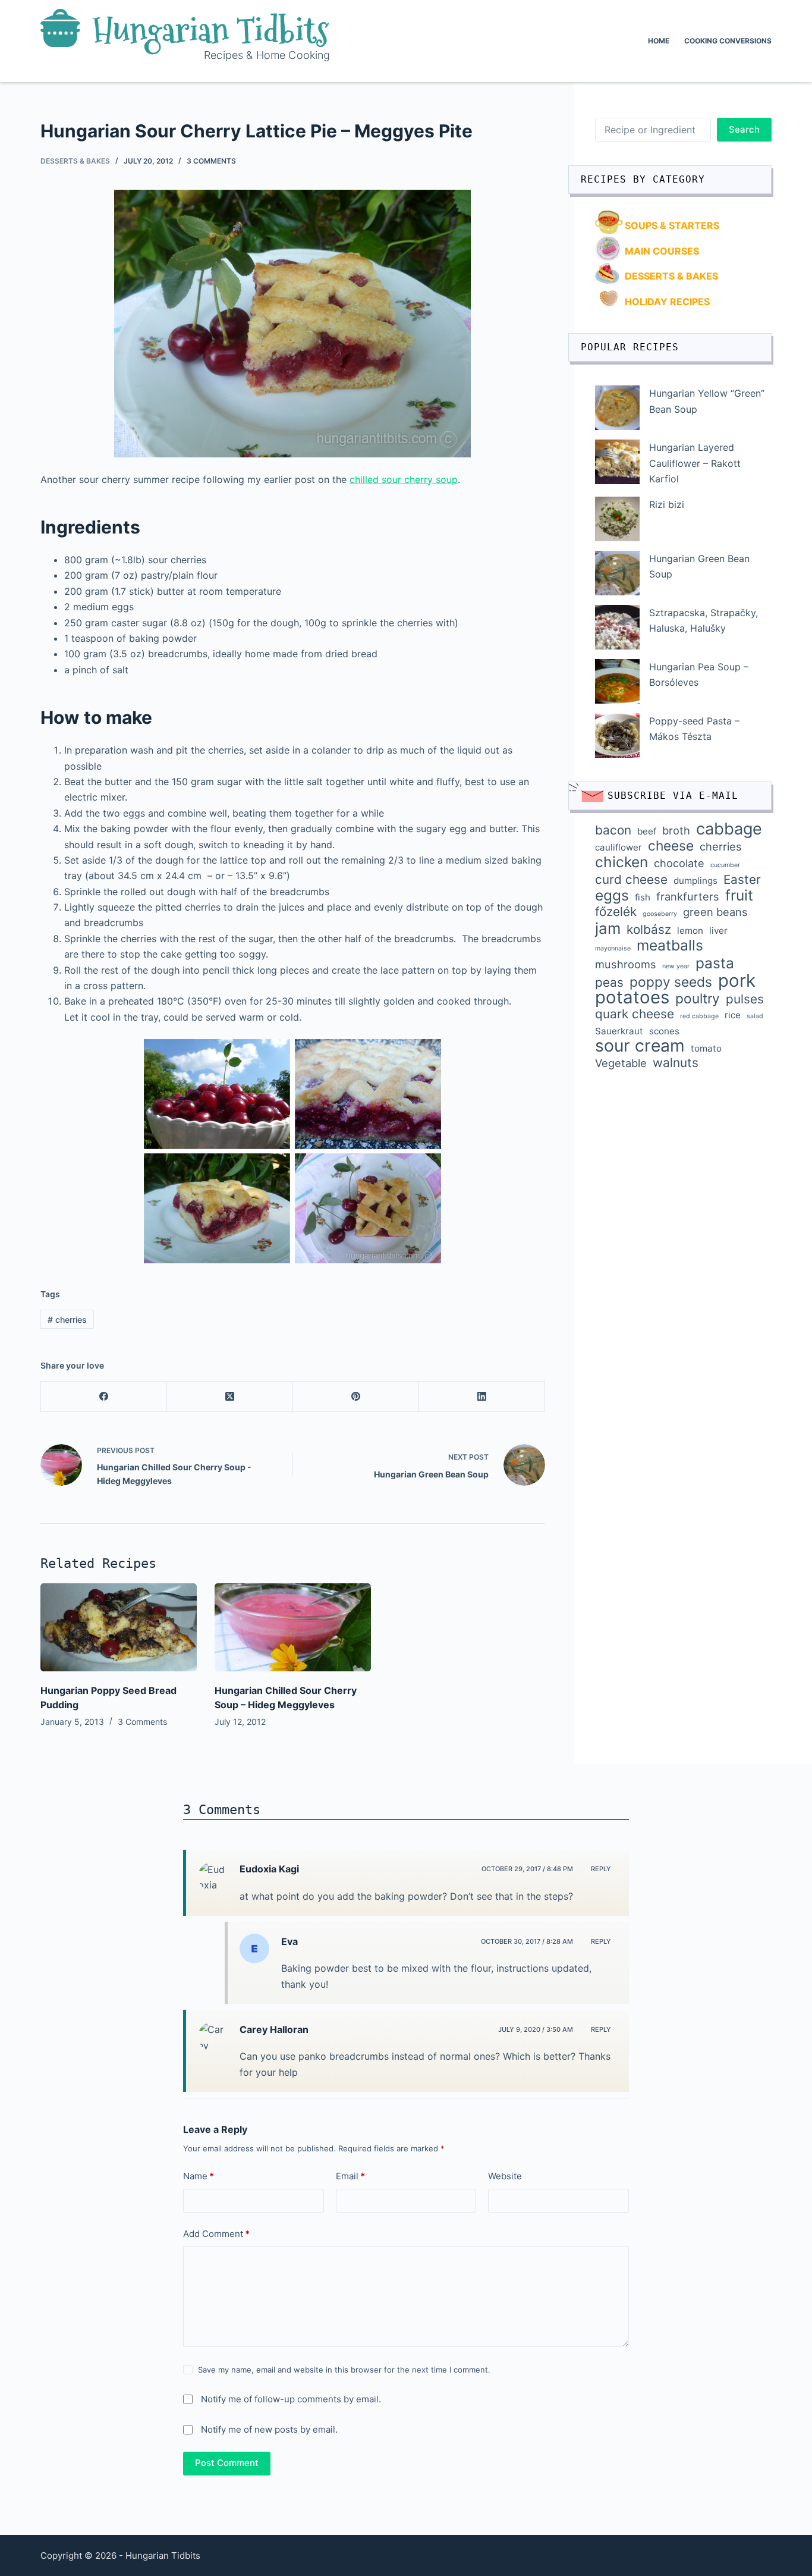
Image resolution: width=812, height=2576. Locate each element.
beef (647, 831)
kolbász (649, 930)
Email (350, 2176)
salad (755, 1016)
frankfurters (688, 896)
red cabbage (699, 1016)
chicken (621, 862)
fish (643, 897)
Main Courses (662, 251)
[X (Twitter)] (230, 1397)
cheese (671, 846)
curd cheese (631, 880)
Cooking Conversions (728, 41)
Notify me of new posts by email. (269, 2429)
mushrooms (626, 964)
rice (733, 1015)
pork (737, 981)
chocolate (679, 863)
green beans (715, 912)
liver (718, 931)
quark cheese (635, 1014)
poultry (698, 999)
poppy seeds (671, 982)
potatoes (632, 997)
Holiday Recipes (667, 302)
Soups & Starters (672, 225)
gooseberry (660, 914)
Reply (601, 1869)
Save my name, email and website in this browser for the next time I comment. (344, 2370)
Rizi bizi (667, 504)
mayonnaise (613, 948)
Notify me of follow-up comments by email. (291, 2399)
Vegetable (621, 1063)
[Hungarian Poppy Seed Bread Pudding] (119, 1627)
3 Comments (211, 161)
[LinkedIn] (482, 1397)
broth (676, 830)
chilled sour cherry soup (404, 479)
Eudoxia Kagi (269, 1869)
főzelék (616, 912)
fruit (739, 895)
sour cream (640, 1046)
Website (505, 2176)
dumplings (695, 881)
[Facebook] (104, 1397)
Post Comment (227, 2463)
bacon (613, 830)
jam (608, 928)
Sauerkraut (619, 1031)
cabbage (729, 829)
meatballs (670, 945)
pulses (745, 999)
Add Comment (216, 2234)
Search (744, 129)
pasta (715, 963)
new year (676, 966)
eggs (612, 895)
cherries (67, 1320)
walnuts (676, 1063)
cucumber (725, 865)
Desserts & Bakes (75, 161)
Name (199, 2176)
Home (659, 41)
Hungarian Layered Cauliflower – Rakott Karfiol (695, 463)
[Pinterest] (356, 1397)
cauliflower (619, 847)
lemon (690, 931)
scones (664, 1031)
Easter (742, 880)
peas (609, 983)
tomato (706, 1048)
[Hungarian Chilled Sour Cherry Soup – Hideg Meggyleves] (293, 1627)
